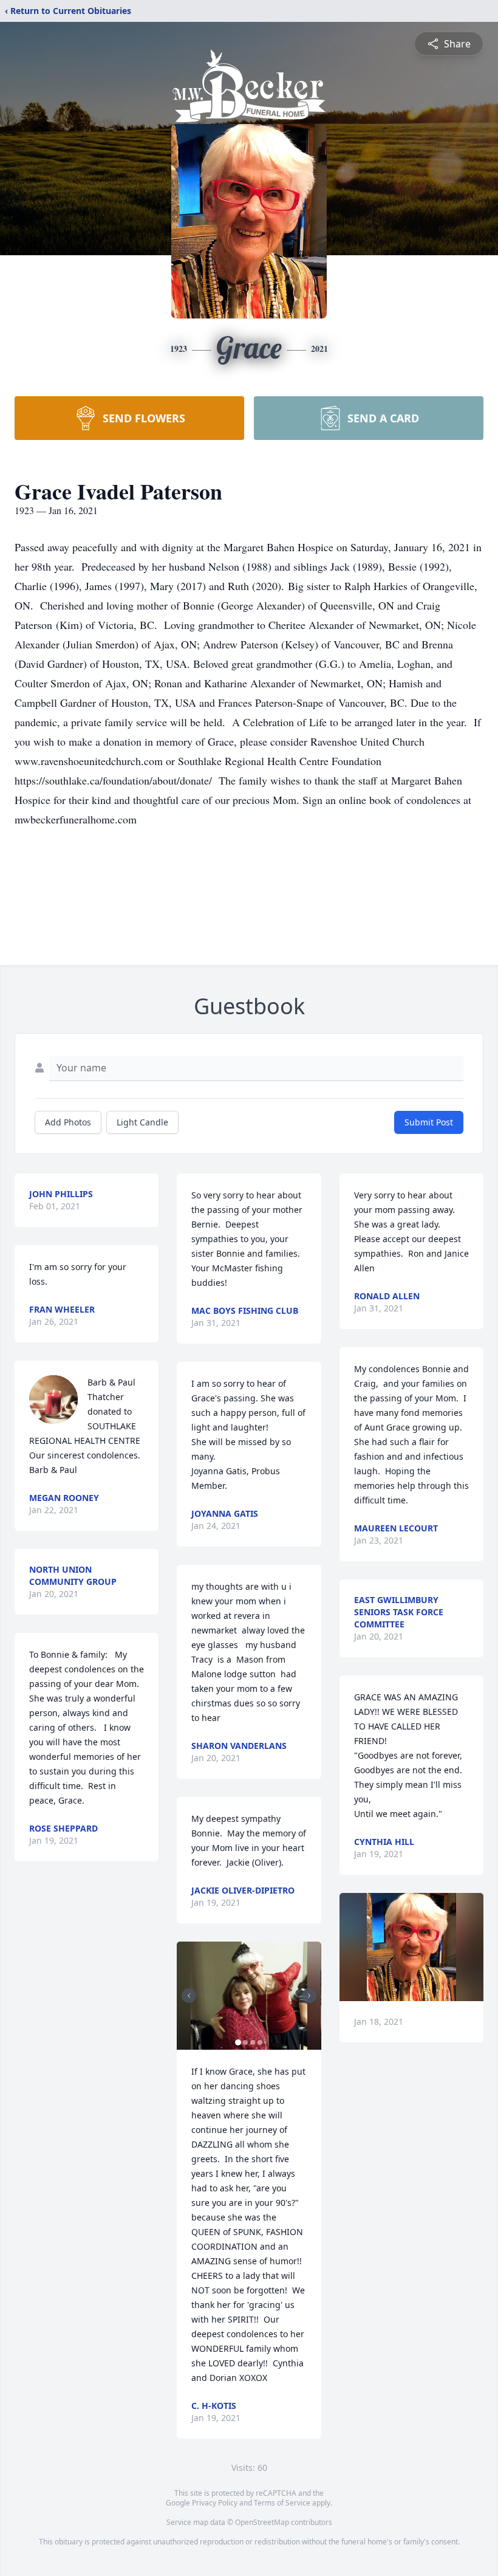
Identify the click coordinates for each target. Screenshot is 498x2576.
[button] (249, 1996)
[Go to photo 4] (260, 2042)
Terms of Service (282, 2503)
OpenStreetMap (262, 2522)
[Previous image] (189, 1996)
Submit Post (429, 1122)
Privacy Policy (215, 2503)
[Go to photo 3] (253, 2042)
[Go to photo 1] (238, 2042)
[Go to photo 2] (245, 2042)
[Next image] (309, 1996)
